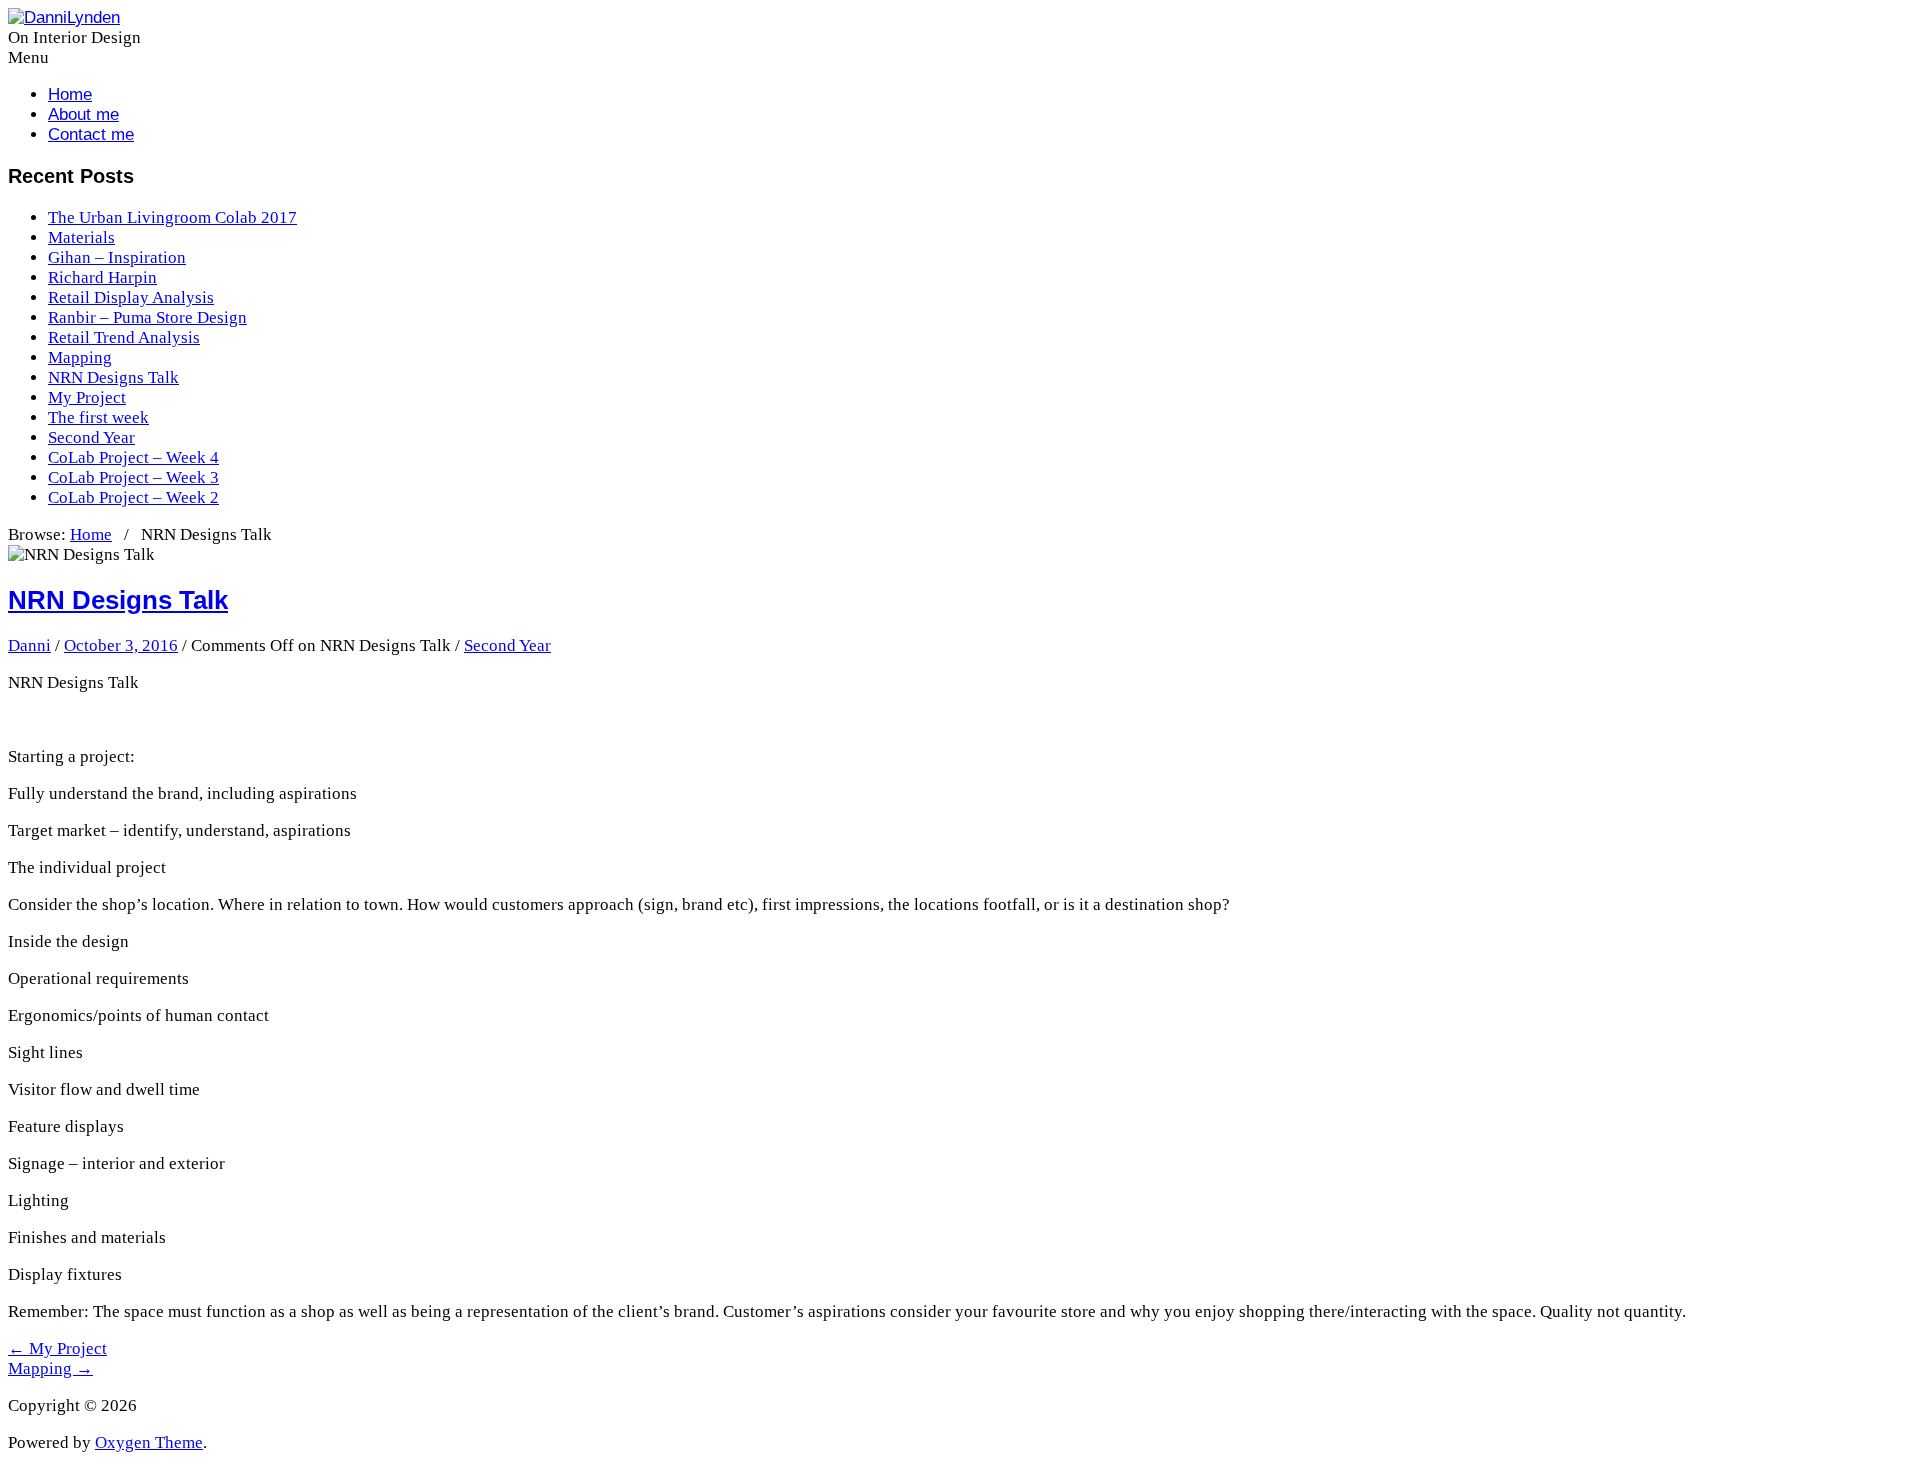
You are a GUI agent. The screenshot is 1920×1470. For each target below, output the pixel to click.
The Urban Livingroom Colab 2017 (172, 217)
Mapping (80, 357)
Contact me (91, 134)
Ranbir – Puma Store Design (147, 317)
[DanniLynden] (64, 17)
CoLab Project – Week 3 (133, 477)
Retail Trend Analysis (124, 337)
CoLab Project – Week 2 (133, 497)
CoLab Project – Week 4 (133, 457)
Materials (81, 237)
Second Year (91, 437)
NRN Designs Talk (113, 377)
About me (83, 114)
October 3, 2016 (121, 645)
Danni (29, 645)
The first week (98, 417)
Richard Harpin (102, 277)
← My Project (57, 1348)
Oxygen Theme (149, 1442)
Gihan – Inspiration (117, 257)
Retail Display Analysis (131, 297)
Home (70, 94)
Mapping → (50, 1368)
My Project (87, 397)
